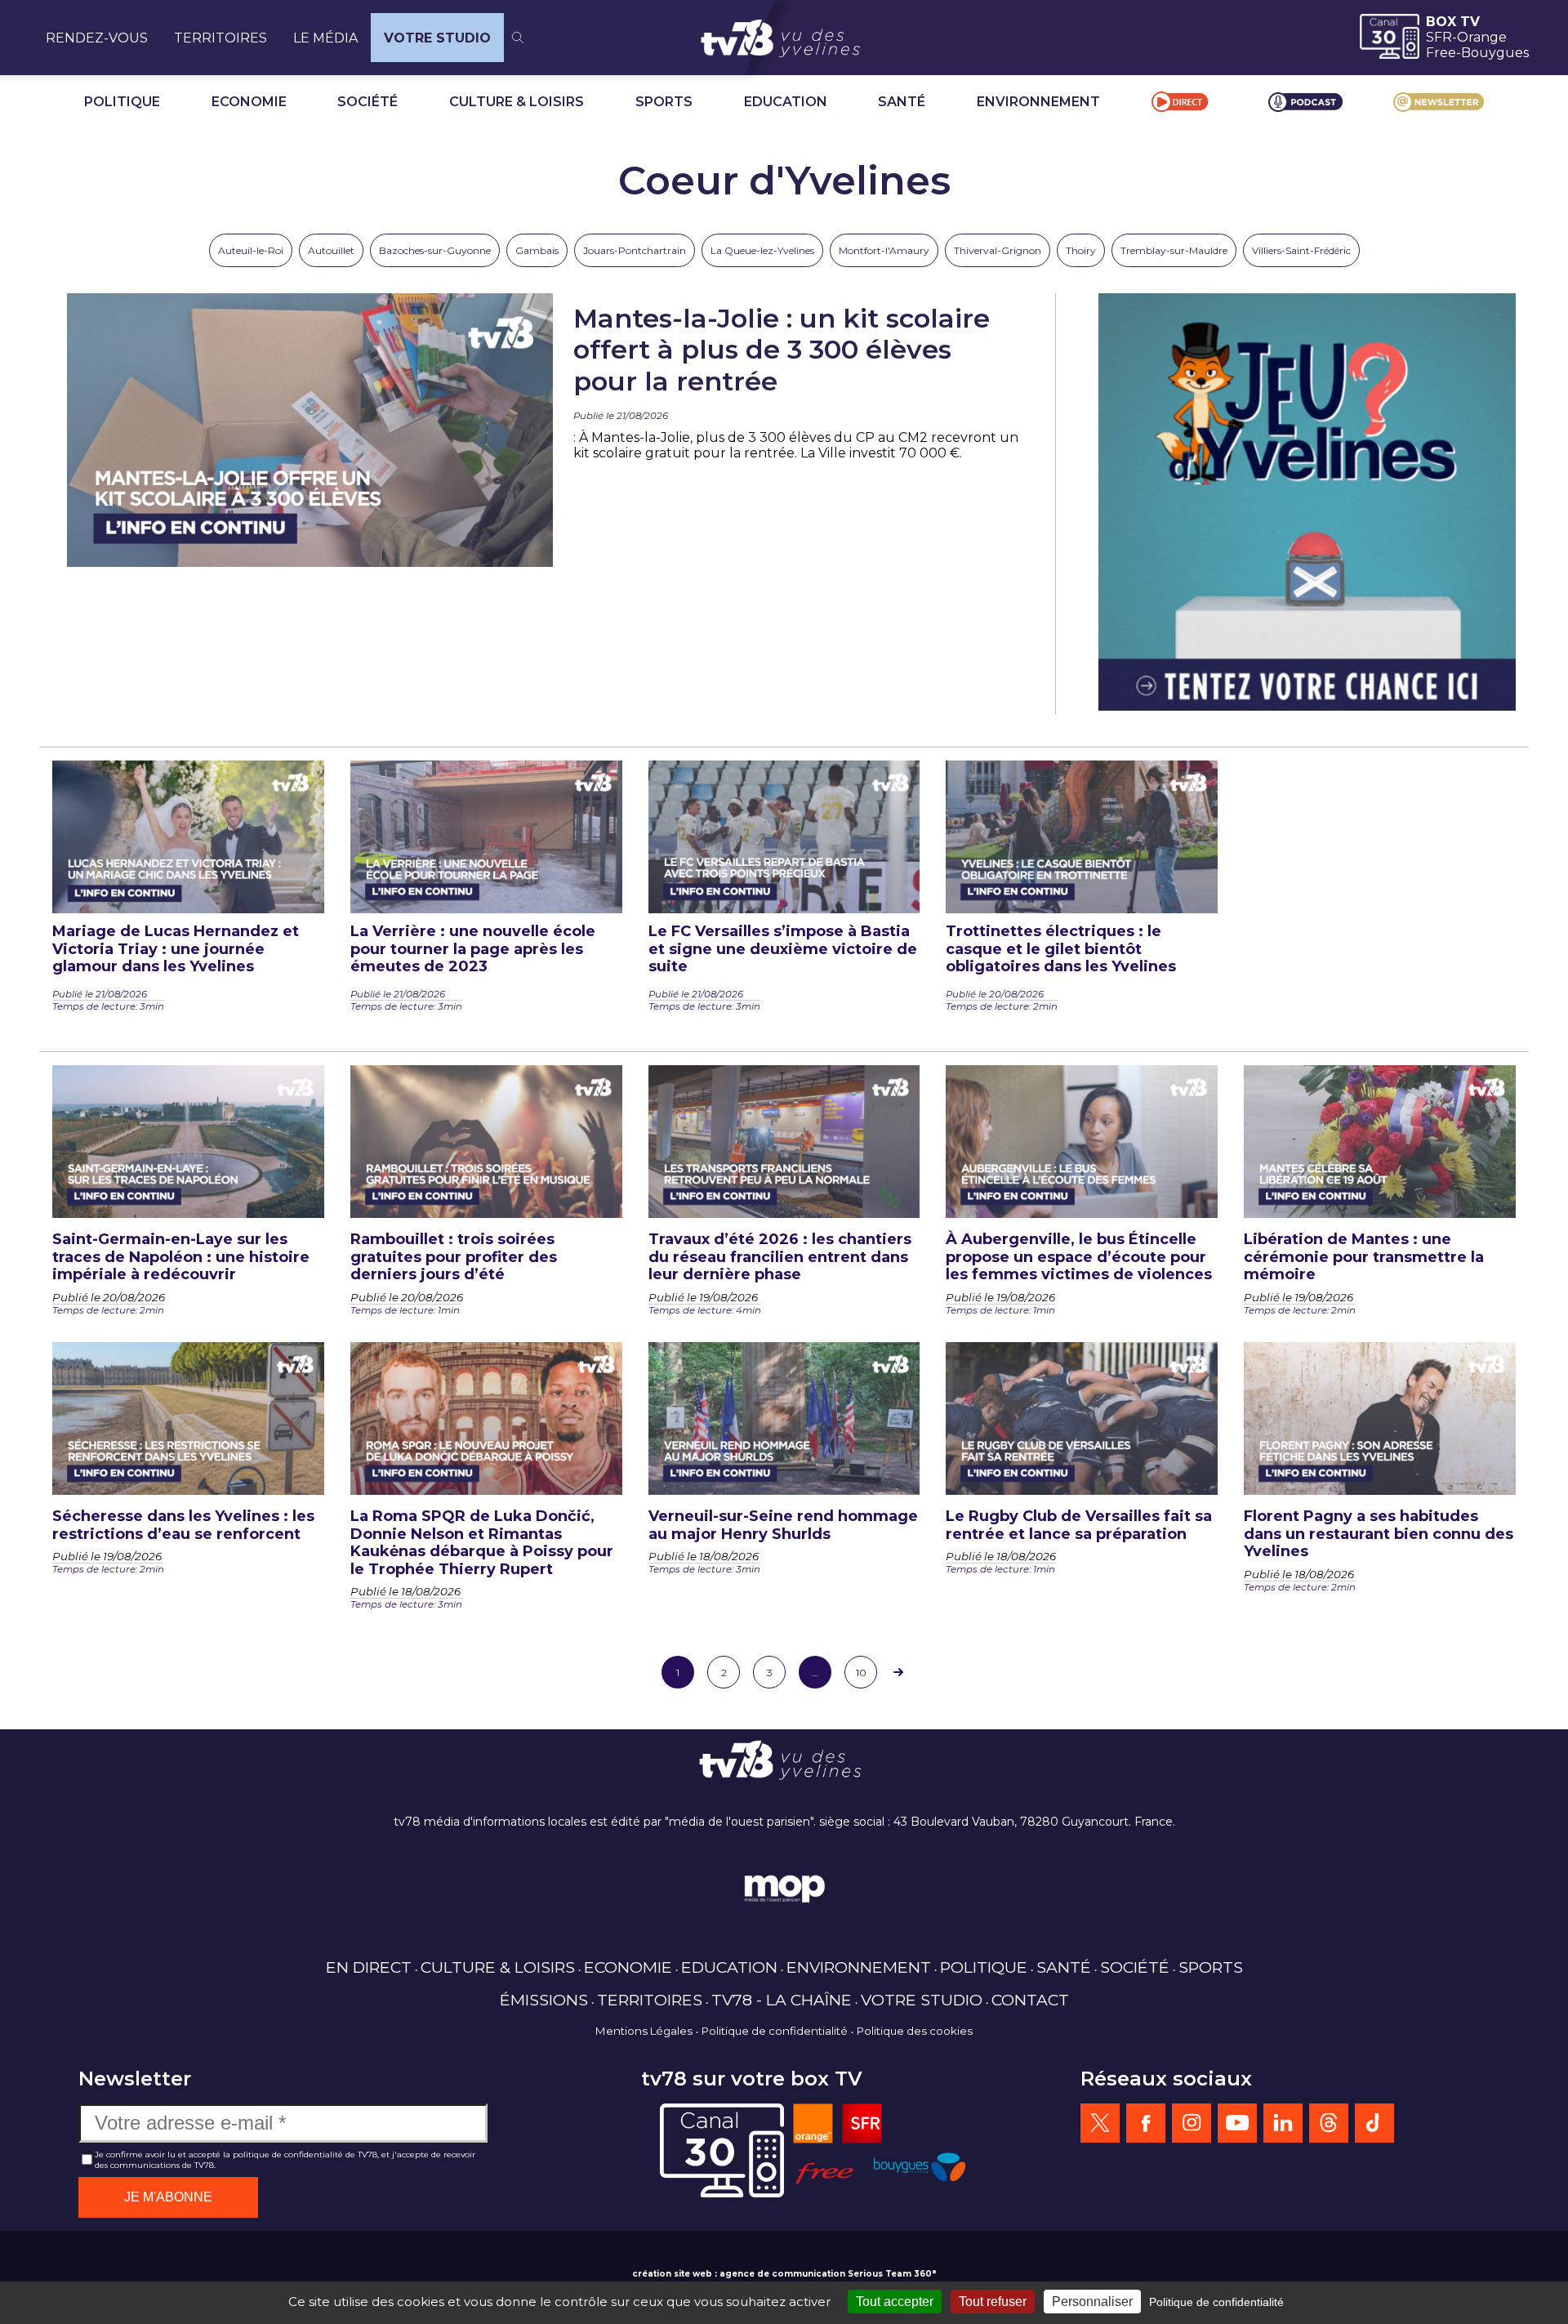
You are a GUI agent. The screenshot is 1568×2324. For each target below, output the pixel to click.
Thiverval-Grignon (998, 250)
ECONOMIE (249, 102)
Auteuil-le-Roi (251, 250)
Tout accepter (895, 2302)
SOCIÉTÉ (367, 102)
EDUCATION (786, 102)
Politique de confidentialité (775, 2031)
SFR (1439, 37)
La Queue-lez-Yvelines (762, 250)
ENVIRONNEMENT (1038, 102)
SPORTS (664, 102)
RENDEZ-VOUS (97, 38)
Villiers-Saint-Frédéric (1301, 250)
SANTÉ (902, 102)
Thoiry (1081, 250)
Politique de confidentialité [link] (1216, 2302)
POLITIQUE (122, 102)
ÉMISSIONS (544, 2000)
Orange (1482, 37)
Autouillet (331, 250)
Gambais (537, 250)
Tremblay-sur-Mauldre (1174, 250)
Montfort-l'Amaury (884, 250)
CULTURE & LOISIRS (517, 102)
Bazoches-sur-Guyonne (435, 250)
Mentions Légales (644, 2031)
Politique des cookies (915, 2031)
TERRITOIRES (220, 38)
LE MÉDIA (325, 38)
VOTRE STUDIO (437, 38)
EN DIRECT (369, 1967)
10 (861, 1673)
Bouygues (1495, 53)
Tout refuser (993, 2302)
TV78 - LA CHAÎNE (782, 2000)
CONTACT (1030, 2000)
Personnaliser (1092, 2302)
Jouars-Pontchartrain (635, 250)
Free (1441, 53)
